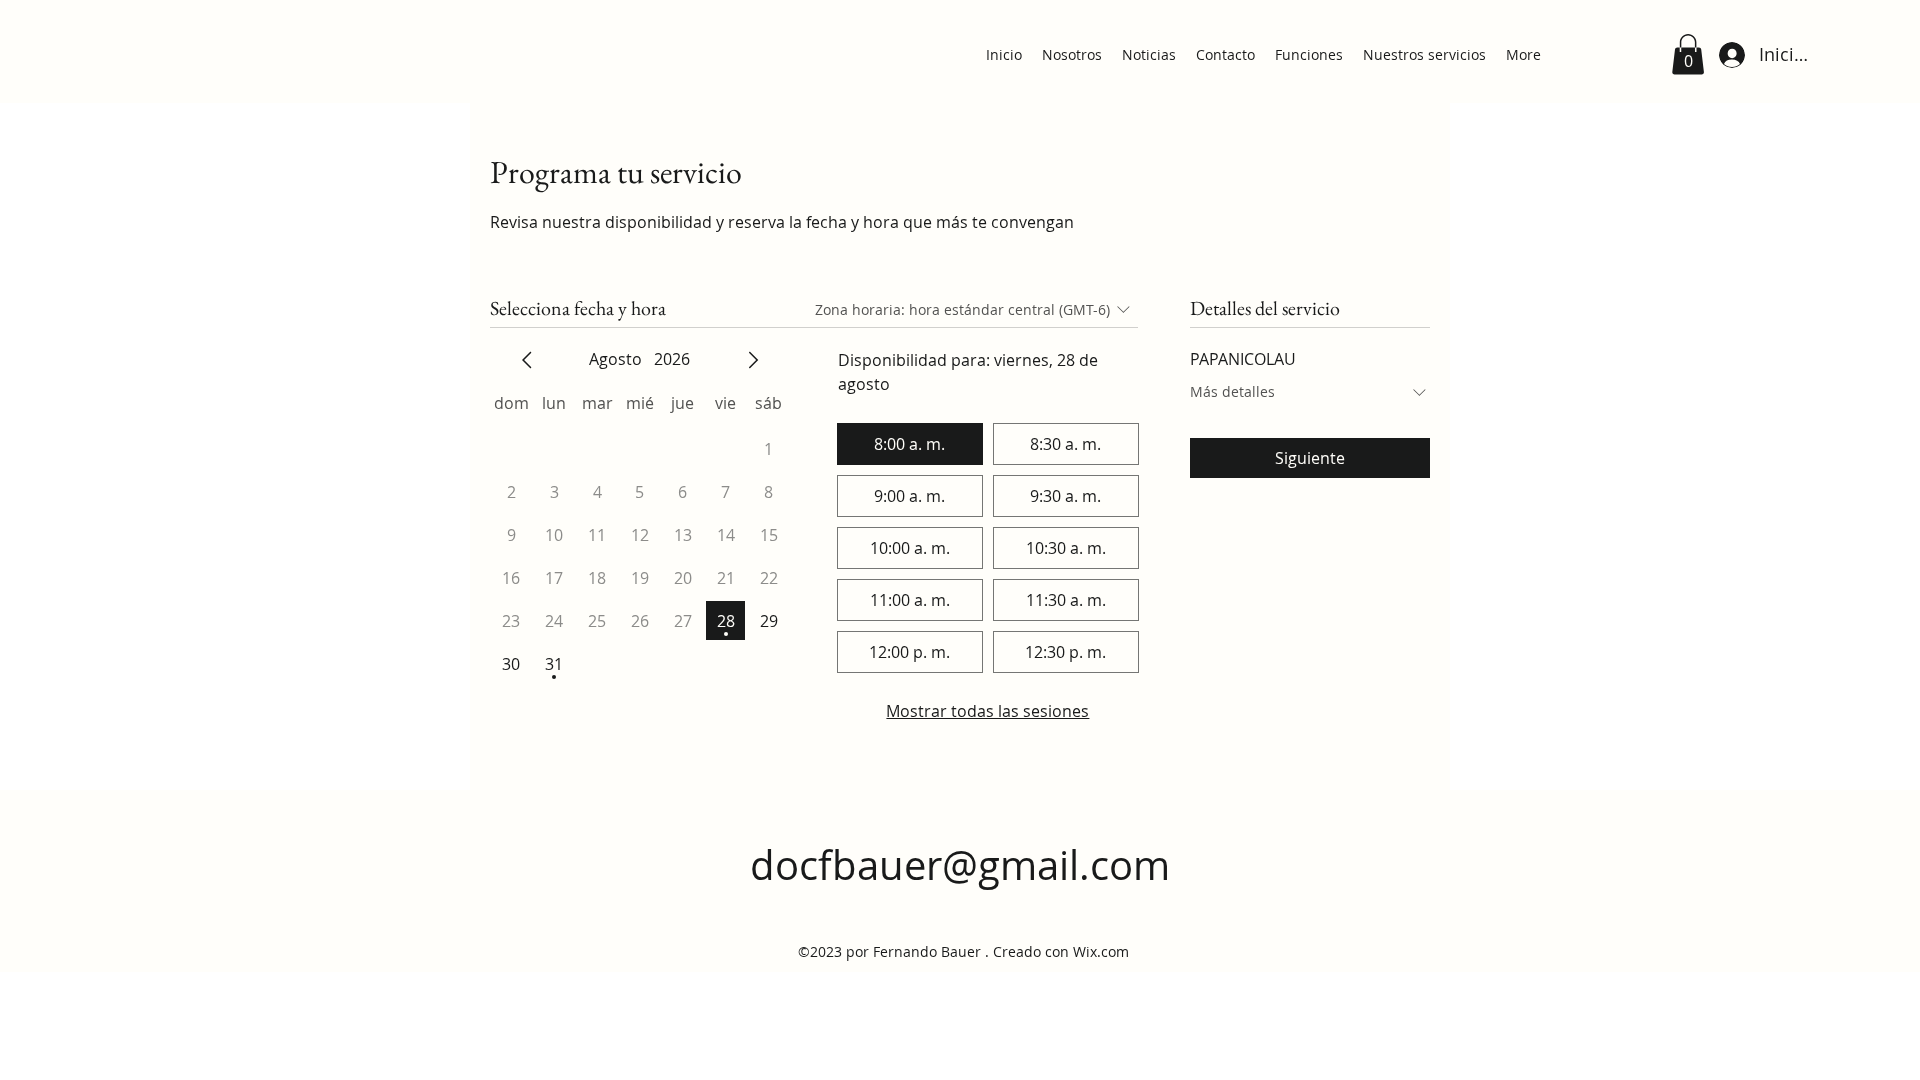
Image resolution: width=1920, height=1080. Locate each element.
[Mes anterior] (527, 360)
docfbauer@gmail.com (960, 865)
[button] (1688, 54)
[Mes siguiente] (753, 360)
